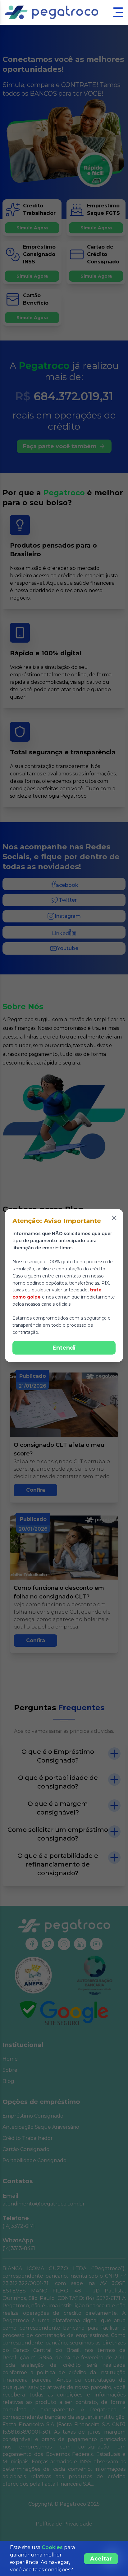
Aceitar (101, 2559)
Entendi (64, 1348)
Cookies (52, 2547)
